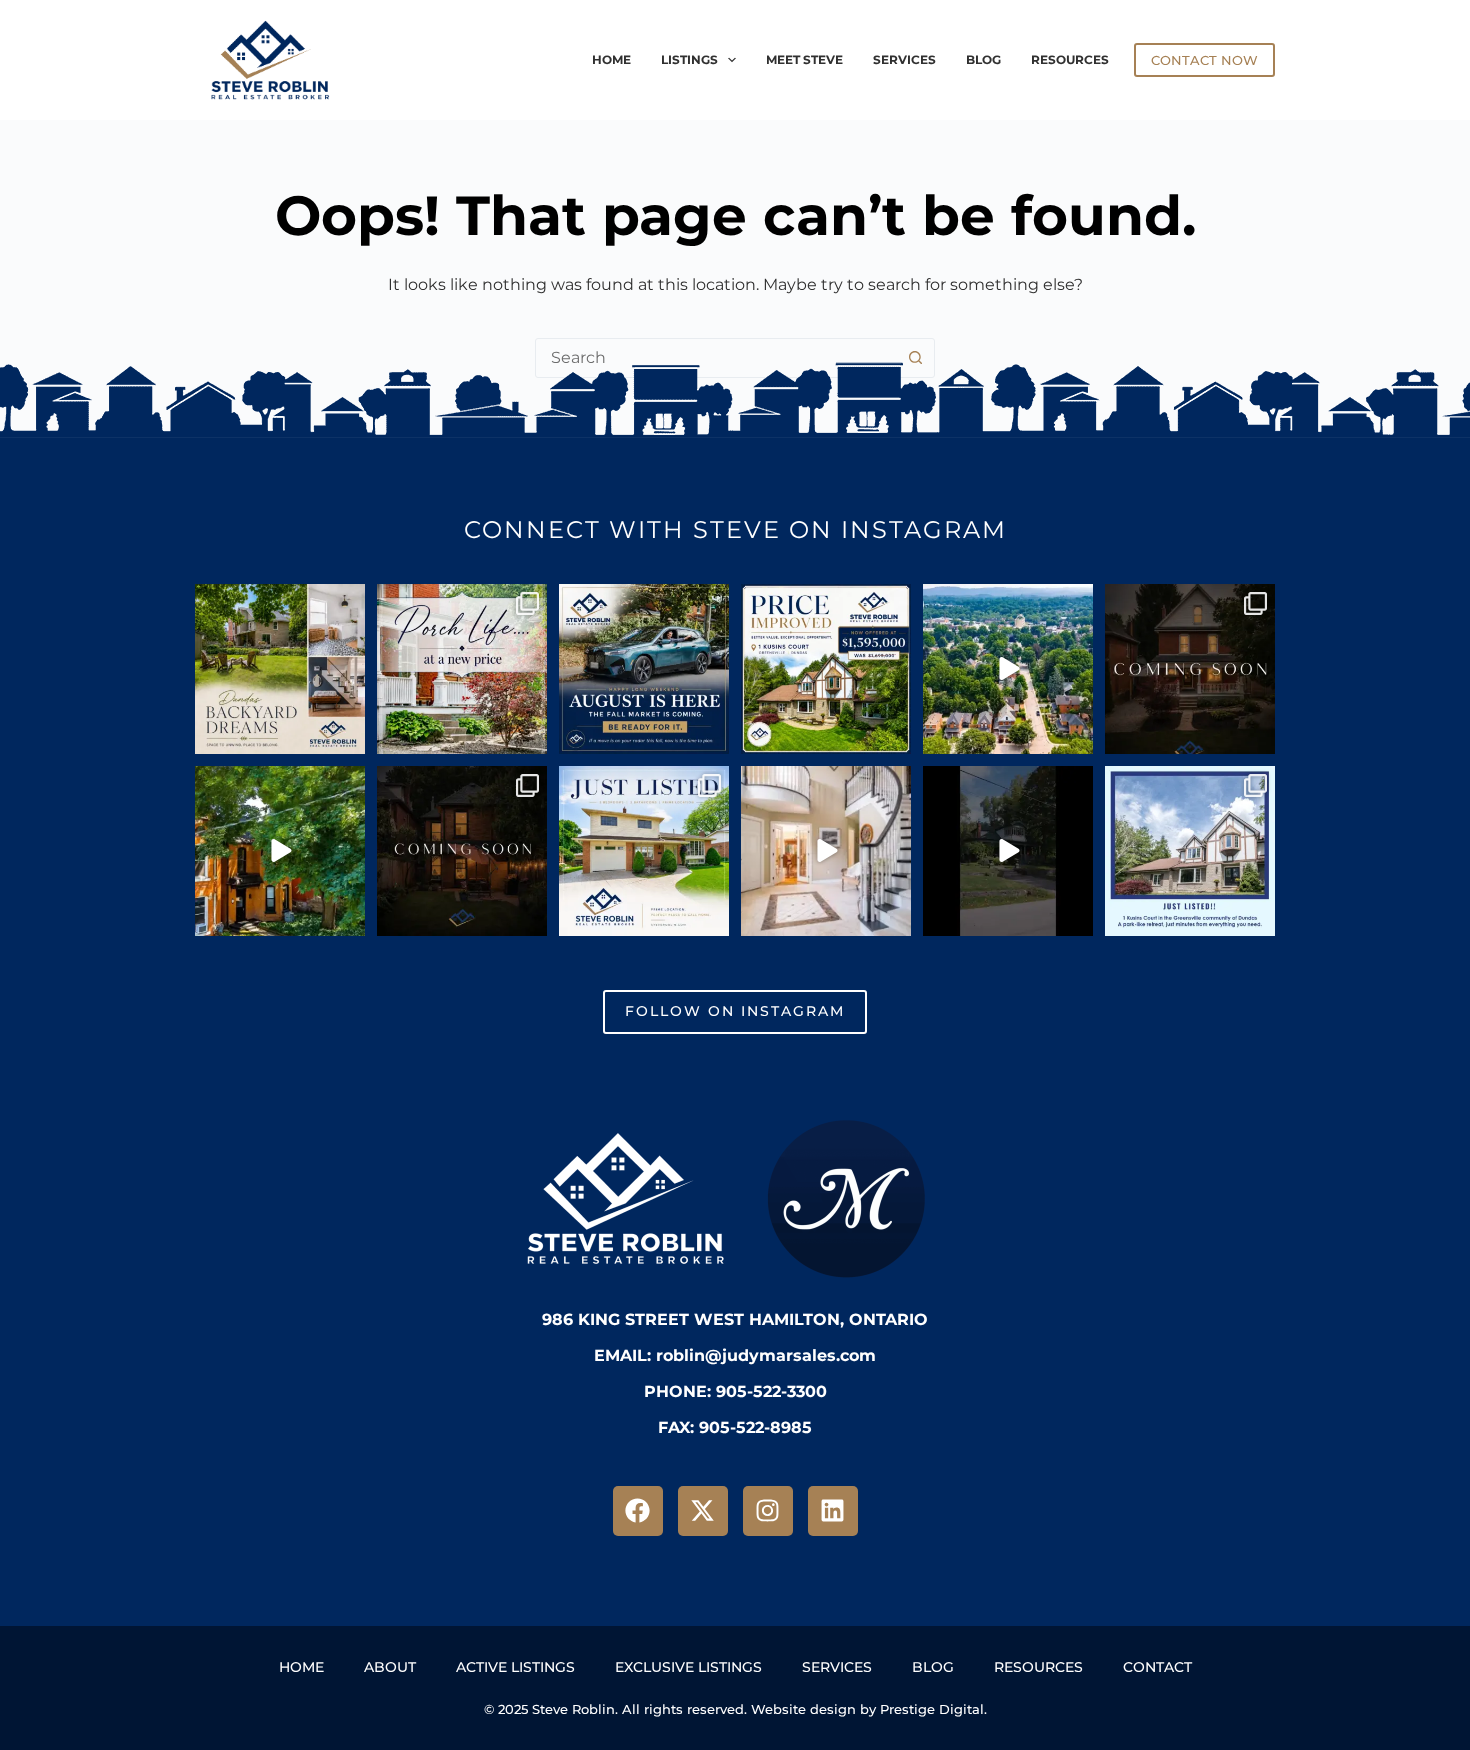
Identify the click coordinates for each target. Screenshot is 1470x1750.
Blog (983, 59)
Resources (1070, 59)
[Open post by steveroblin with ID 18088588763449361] (1008, 669)
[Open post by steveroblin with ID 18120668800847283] (280, 669)
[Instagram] (768, 1511)
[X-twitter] (703, 1511)
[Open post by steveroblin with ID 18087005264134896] (280, 851)
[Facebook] (638, 1511)
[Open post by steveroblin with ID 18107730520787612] (826, 851)
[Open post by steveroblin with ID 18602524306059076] (462, 851)
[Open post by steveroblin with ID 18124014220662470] (1008, 851)
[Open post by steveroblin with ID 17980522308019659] (644, 851)
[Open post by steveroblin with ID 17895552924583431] (644, 669)
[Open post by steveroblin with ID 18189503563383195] (826, 669)
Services (904, 59)
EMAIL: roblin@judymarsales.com (735, 1355)
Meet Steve (804, 59)
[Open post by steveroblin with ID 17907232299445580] (1190, 669)
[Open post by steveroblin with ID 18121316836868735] (462, 669)
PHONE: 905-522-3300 (735, 1391)
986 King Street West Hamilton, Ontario (735, 1319)
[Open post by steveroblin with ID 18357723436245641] (1190, 851)
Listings (689, 59)
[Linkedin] (833, 1511)
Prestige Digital (932, 1709)
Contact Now (1204, 60)
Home (611, 59)
